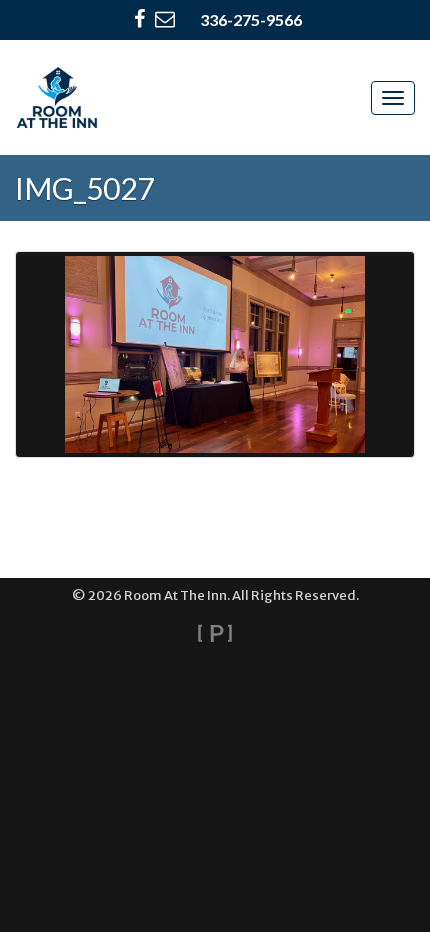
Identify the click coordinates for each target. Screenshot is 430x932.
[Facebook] (139, 20)
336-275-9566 (251, 19)
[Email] (165, 20)
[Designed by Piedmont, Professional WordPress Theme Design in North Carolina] (215, 633)
